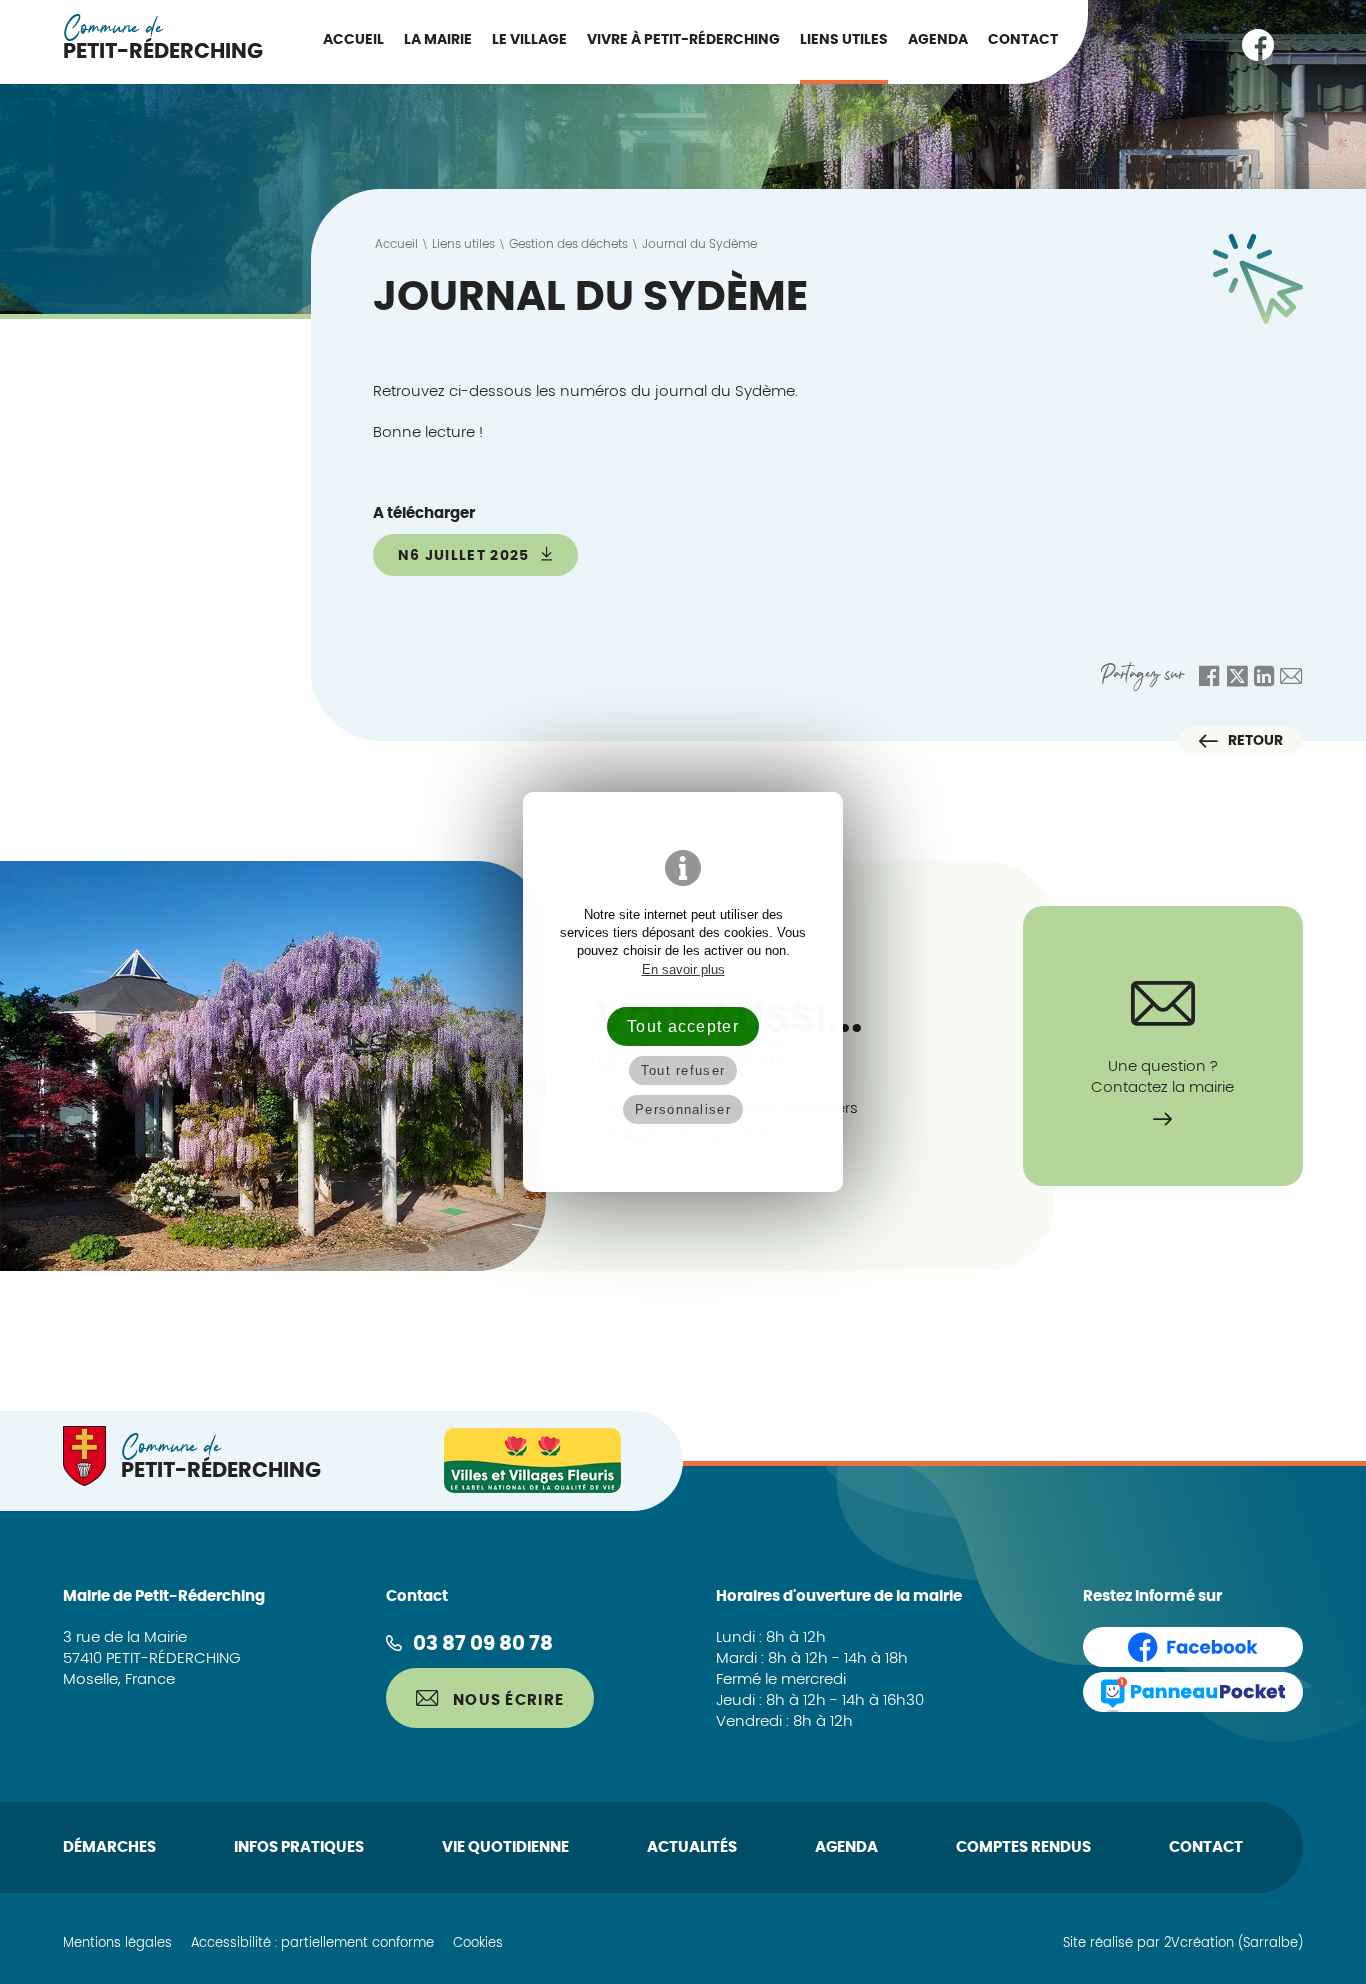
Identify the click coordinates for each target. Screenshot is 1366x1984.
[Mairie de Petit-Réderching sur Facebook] (1258, 45)
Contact (1023, 40)
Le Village (529, 40)
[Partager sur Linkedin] (1264, 677)
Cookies (478, 1943)
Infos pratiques (299, 1847)
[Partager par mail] (1291, 677)
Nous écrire (507, 1700)
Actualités (692, 1847)
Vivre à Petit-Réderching (683, 40)
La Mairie (438, 40)
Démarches (109, 1847)
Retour (1255, 740)
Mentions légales (117, 1943)
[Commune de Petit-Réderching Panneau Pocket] (1193, 1692)
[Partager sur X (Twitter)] (1237, 677)
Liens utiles (844, 40)
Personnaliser (683, 1109)
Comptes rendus (1023, 1847)
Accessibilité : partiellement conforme (312, 1943)
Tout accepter (683, 1026)
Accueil (353, 40)
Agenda (938, 40)
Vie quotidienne (505, 1847)
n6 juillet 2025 (466, 556)
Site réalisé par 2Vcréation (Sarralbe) (1183, 1943)
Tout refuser (683, 1070)
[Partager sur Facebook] (1209, 677)
